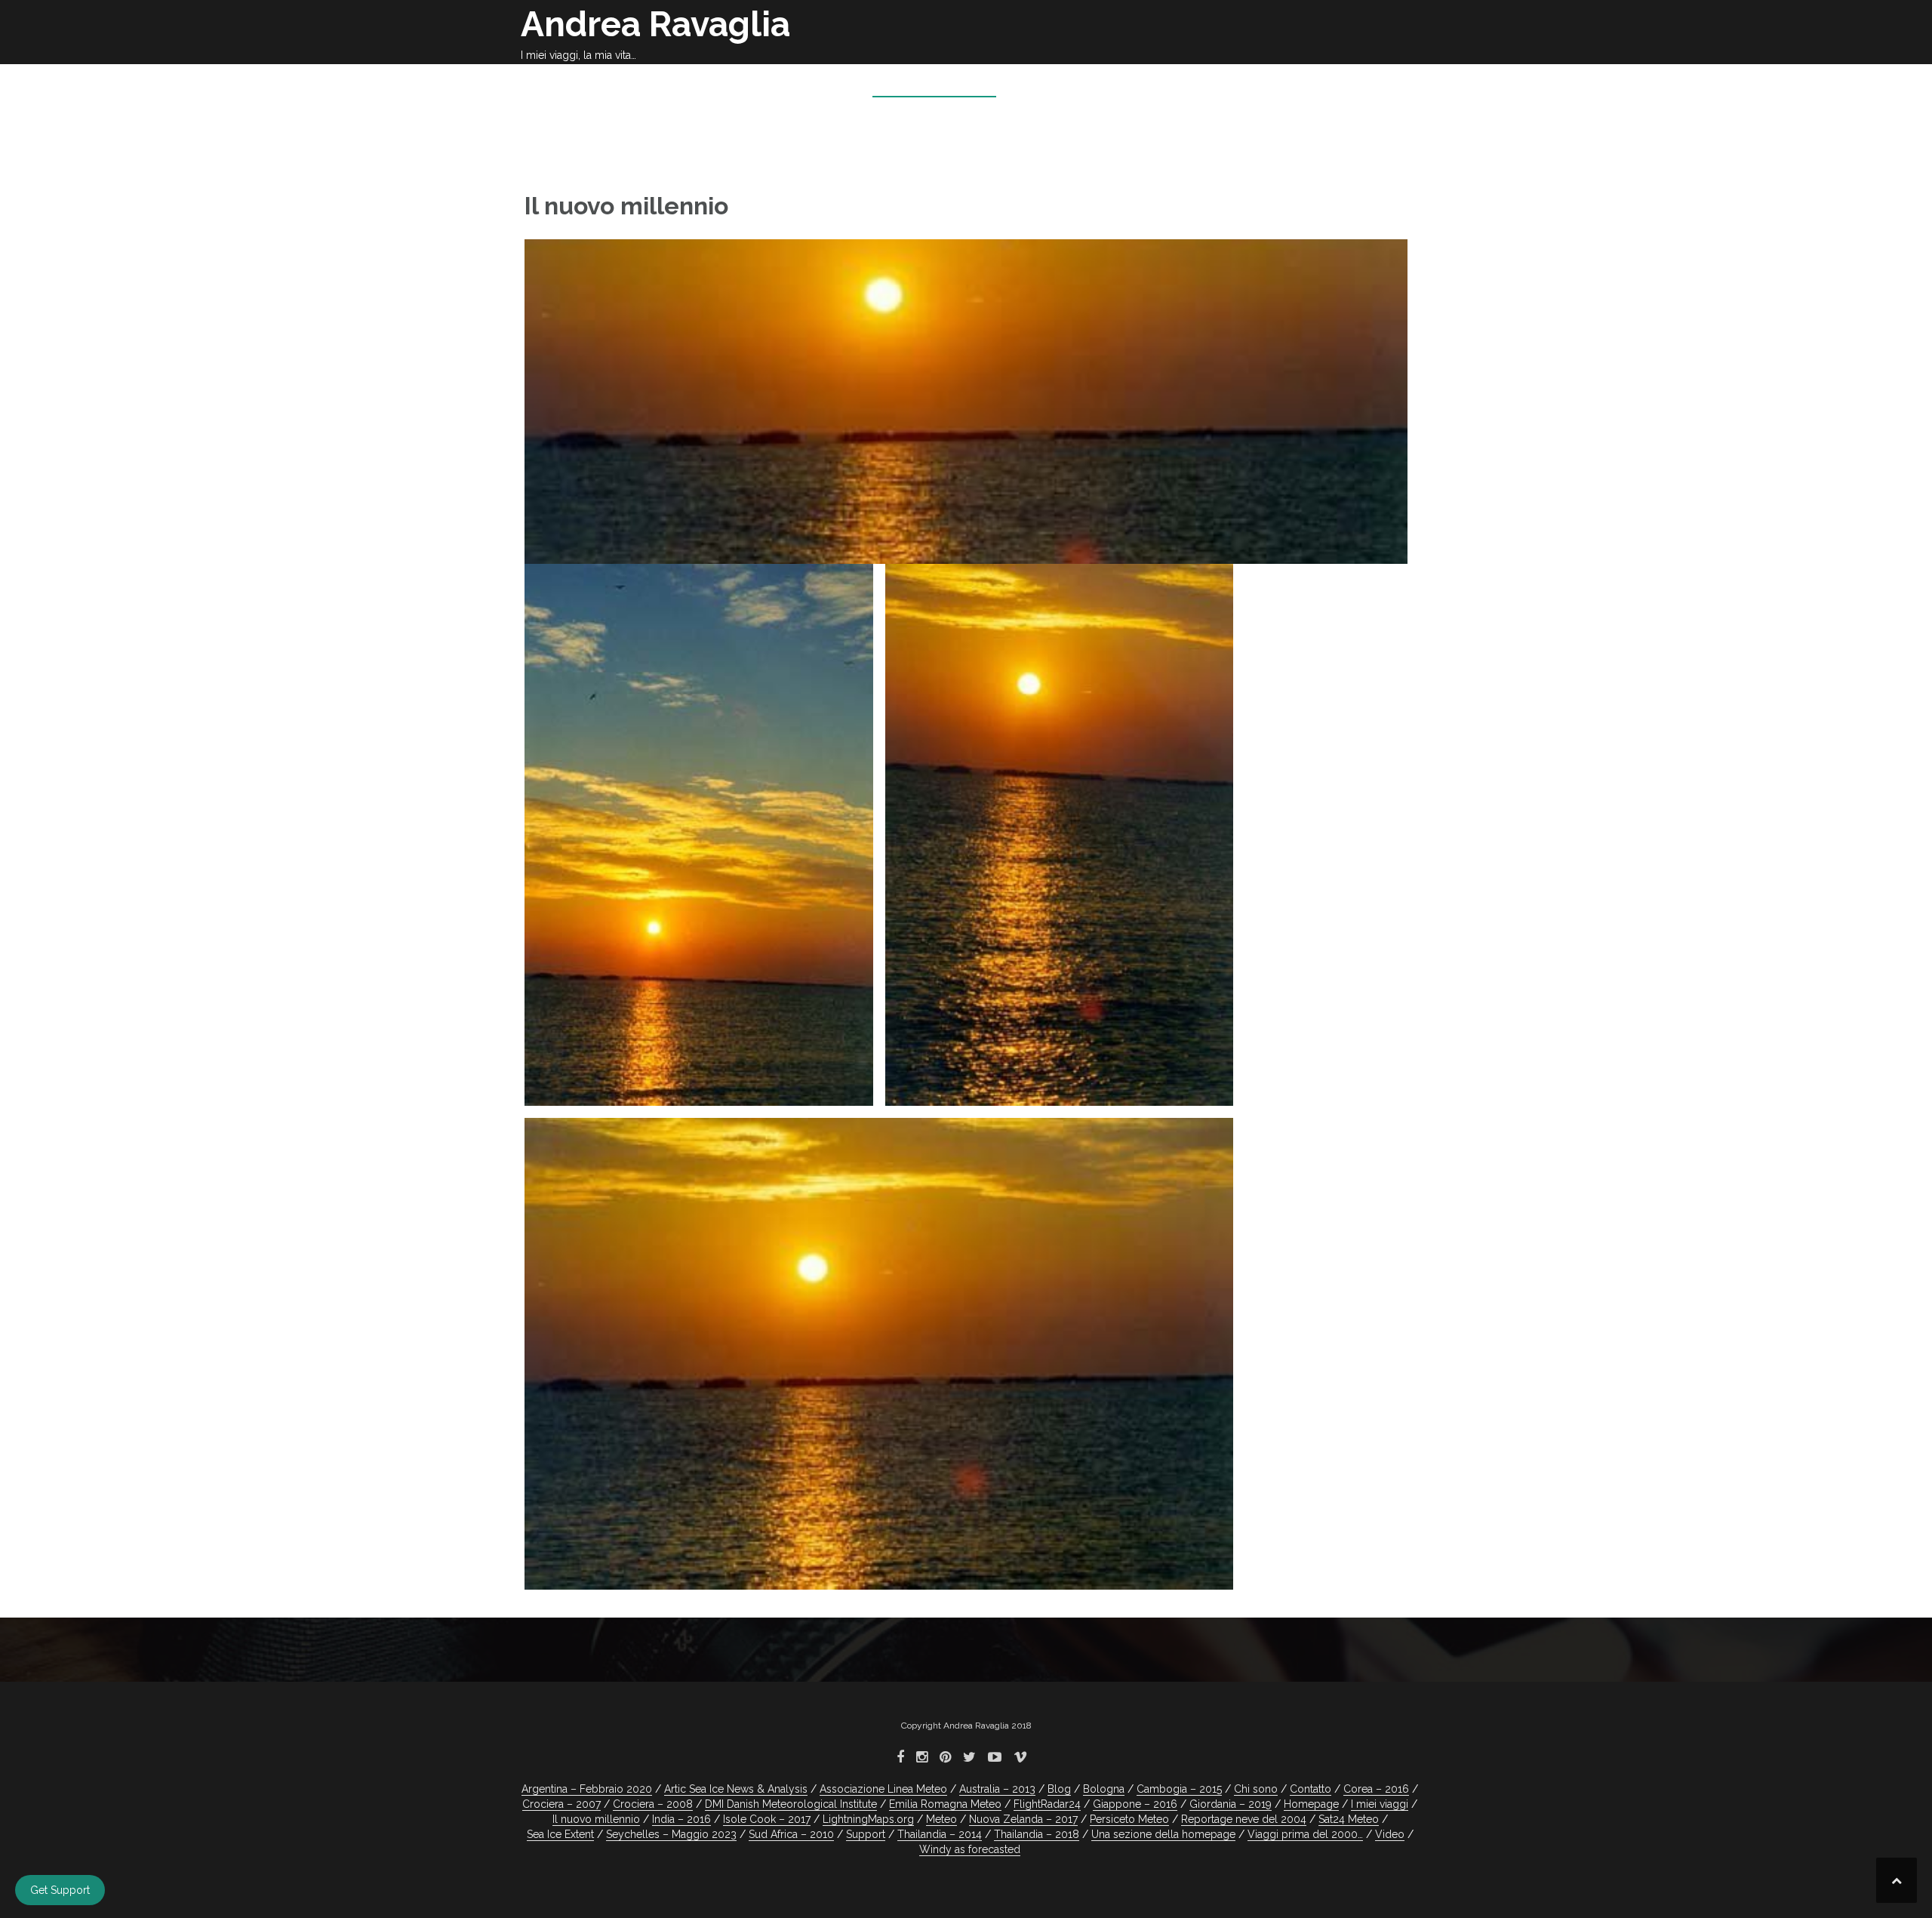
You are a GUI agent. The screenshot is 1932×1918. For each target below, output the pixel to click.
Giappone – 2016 (1135, 1804)
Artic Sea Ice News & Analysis (736, 1789)
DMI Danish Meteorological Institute (791, 1804)
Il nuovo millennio (934, 83)
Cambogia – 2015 (1179, 1789)
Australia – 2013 (997, 1789)
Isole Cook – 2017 (767, 1819)
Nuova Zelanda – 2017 (1023, 1819)
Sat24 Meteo (1349, 1819)
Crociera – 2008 (653, 1804)
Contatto (1311, 1789)
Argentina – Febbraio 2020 (587, 1789)
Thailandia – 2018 (1037, 1834)
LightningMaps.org (868, 1819)
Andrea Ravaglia (655, 24)
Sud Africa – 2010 (791, 1834)
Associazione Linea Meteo (883, 1789)
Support (866, 1834)
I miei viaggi (1209, 83)
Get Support (60, 1890)
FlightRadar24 (1047, 1804)
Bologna (1043, 83)
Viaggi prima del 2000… (1305, 1834)
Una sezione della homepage (1163, 1834)
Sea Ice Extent (560, 1834)
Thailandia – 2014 (940, 1834)
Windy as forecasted (970, 1849)
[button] (1387, 86)
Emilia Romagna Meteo (945, 1804)
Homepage (817, 83)
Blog (1059, 1789)
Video (1390, 1834)
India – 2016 (681, 1819)
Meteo (1317, 83)
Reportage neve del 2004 (1244, 1819)
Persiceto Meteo (1129, 1819)
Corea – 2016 (1376, 1789)
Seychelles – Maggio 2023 (671, 1834)
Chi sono (1119, 83)
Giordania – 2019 (1231, 1804)
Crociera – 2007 (561, 1804)
